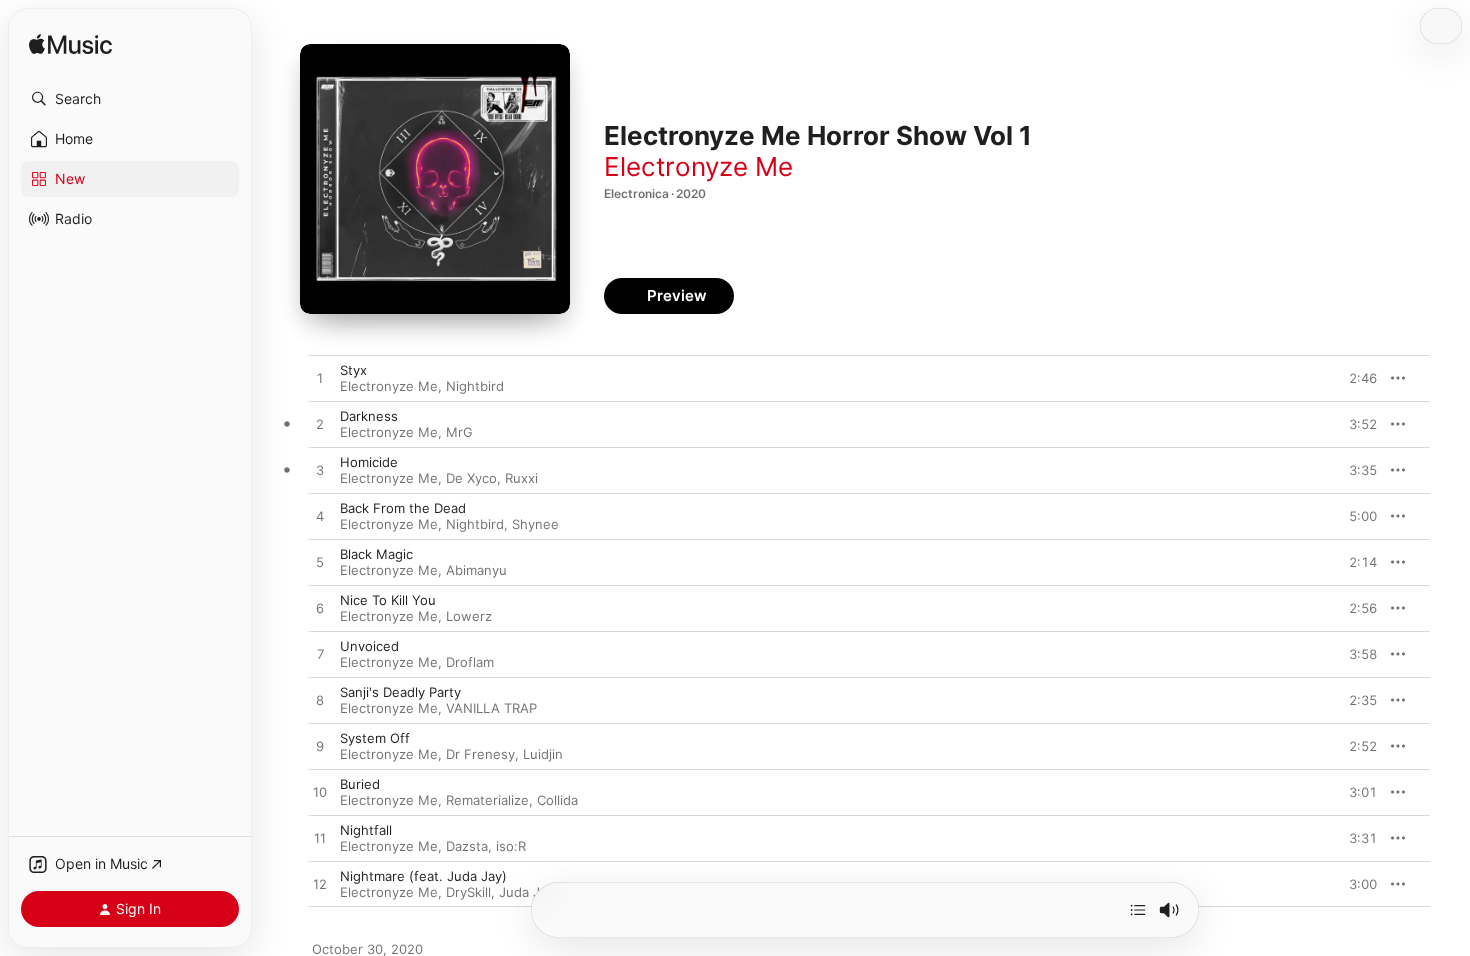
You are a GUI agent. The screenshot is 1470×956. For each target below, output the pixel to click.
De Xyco (471, 478)
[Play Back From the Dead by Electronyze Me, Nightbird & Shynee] (320, 517)
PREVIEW (1355, 378)
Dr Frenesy (480, 754)
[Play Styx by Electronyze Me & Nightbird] (320, 379)
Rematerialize (487, 800)
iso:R (511, 846)
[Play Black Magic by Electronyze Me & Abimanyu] (320, 563)
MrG (459, 432)
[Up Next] (1138, 910)
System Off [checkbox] (375, 738)
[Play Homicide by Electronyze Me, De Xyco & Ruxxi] (320, 471)
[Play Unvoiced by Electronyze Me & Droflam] (320, 655)
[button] (130, 99)
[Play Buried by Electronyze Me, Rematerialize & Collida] (320, 793)
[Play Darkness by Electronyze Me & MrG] (320, 425)
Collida (557, 800)
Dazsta (467, 846)
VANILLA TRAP (491, 708)
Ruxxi (521, 478)
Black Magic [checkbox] (376, 554)
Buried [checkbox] (360, 784)
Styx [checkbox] (353, 370)
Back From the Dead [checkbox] (403, 508)
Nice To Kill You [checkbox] (388, 600)
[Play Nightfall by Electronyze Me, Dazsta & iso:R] (320, 839)
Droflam (470, 662)
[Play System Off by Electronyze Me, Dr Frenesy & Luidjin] (320, 747)
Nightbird (475, 386)
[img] (70, 45)
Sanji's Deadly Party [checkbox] (400, 692)
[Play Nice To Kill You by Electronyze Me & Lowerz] (320, 609)
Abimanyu (476, 570)
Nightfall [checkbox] (366, 830)
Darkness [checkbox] (369, 416)
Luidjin (543, 754)
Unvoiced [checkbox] (369, 646)
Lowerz (469, 616)
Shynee (535, 524)
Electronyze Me (698, 166)
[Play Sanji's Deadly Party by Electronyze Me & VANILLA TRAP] (320, 701)
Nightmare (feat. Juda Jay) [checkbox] (423, 876)
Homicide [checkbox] (369, 462)
